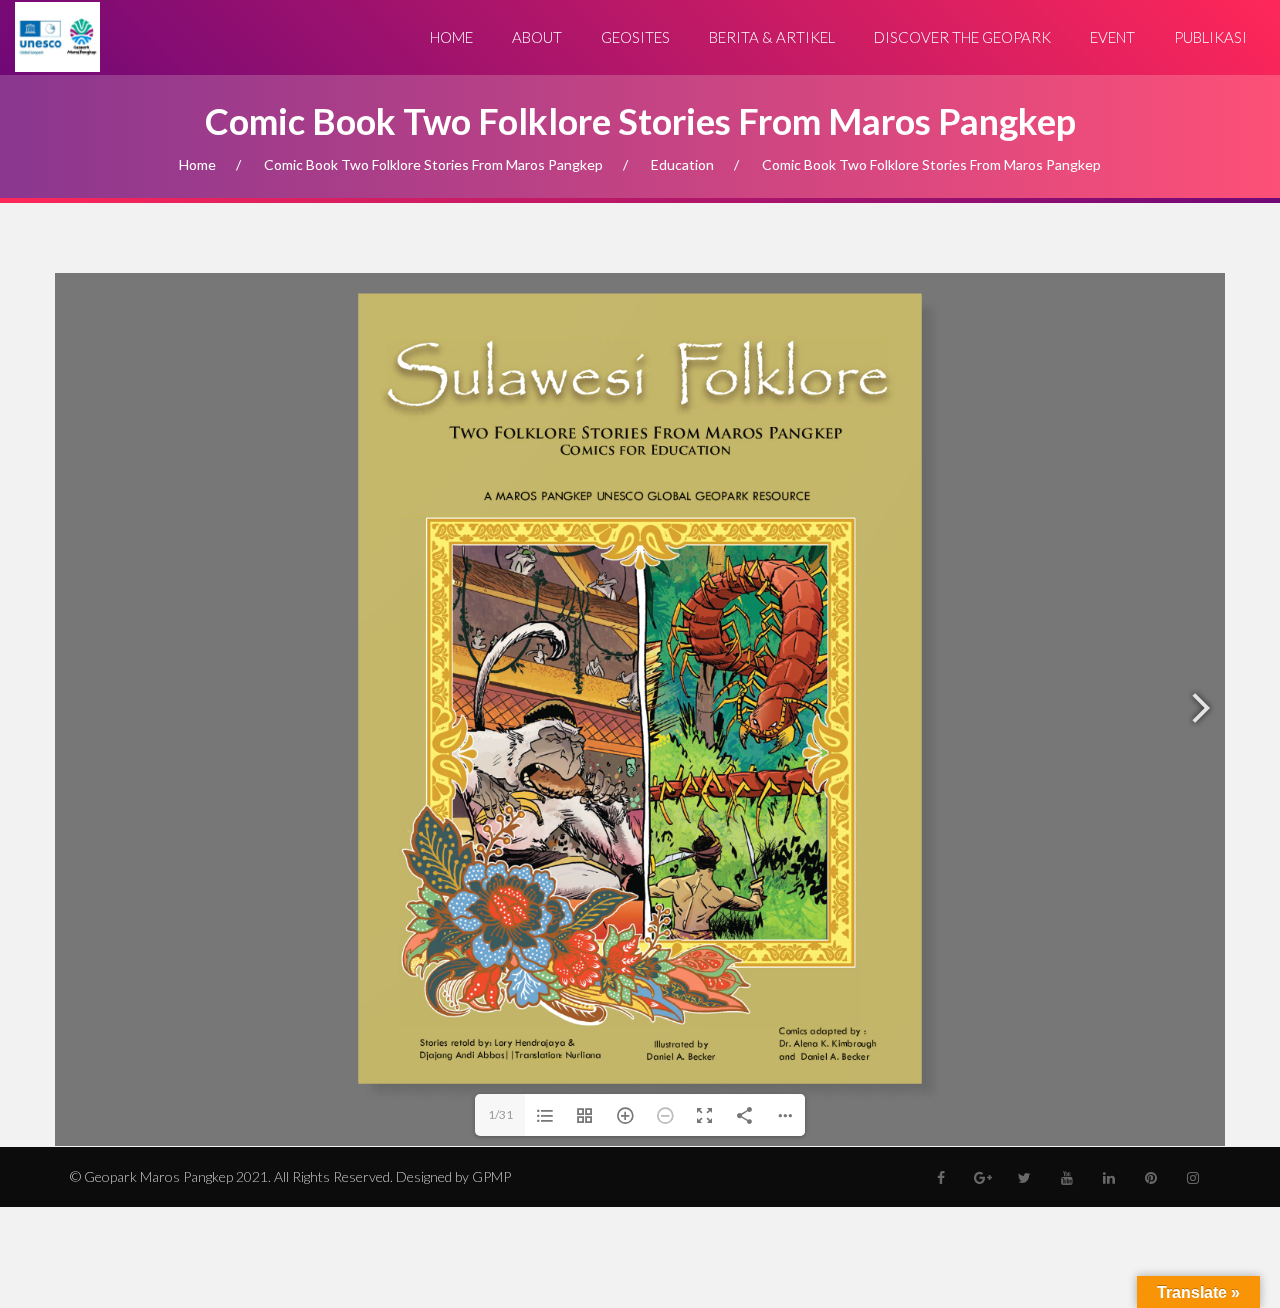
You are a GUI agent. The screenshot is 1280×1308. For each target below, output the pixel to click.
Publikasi (1210, 37)
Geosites (635, 37)
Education (682, 164)
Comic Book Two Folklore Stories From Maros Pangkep (433, 164)
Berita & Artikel (772, 37)
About (537, 37)
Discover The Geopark (962, 37)
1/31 (500, 1114)
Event (1112, 37)
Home (451, 37)
